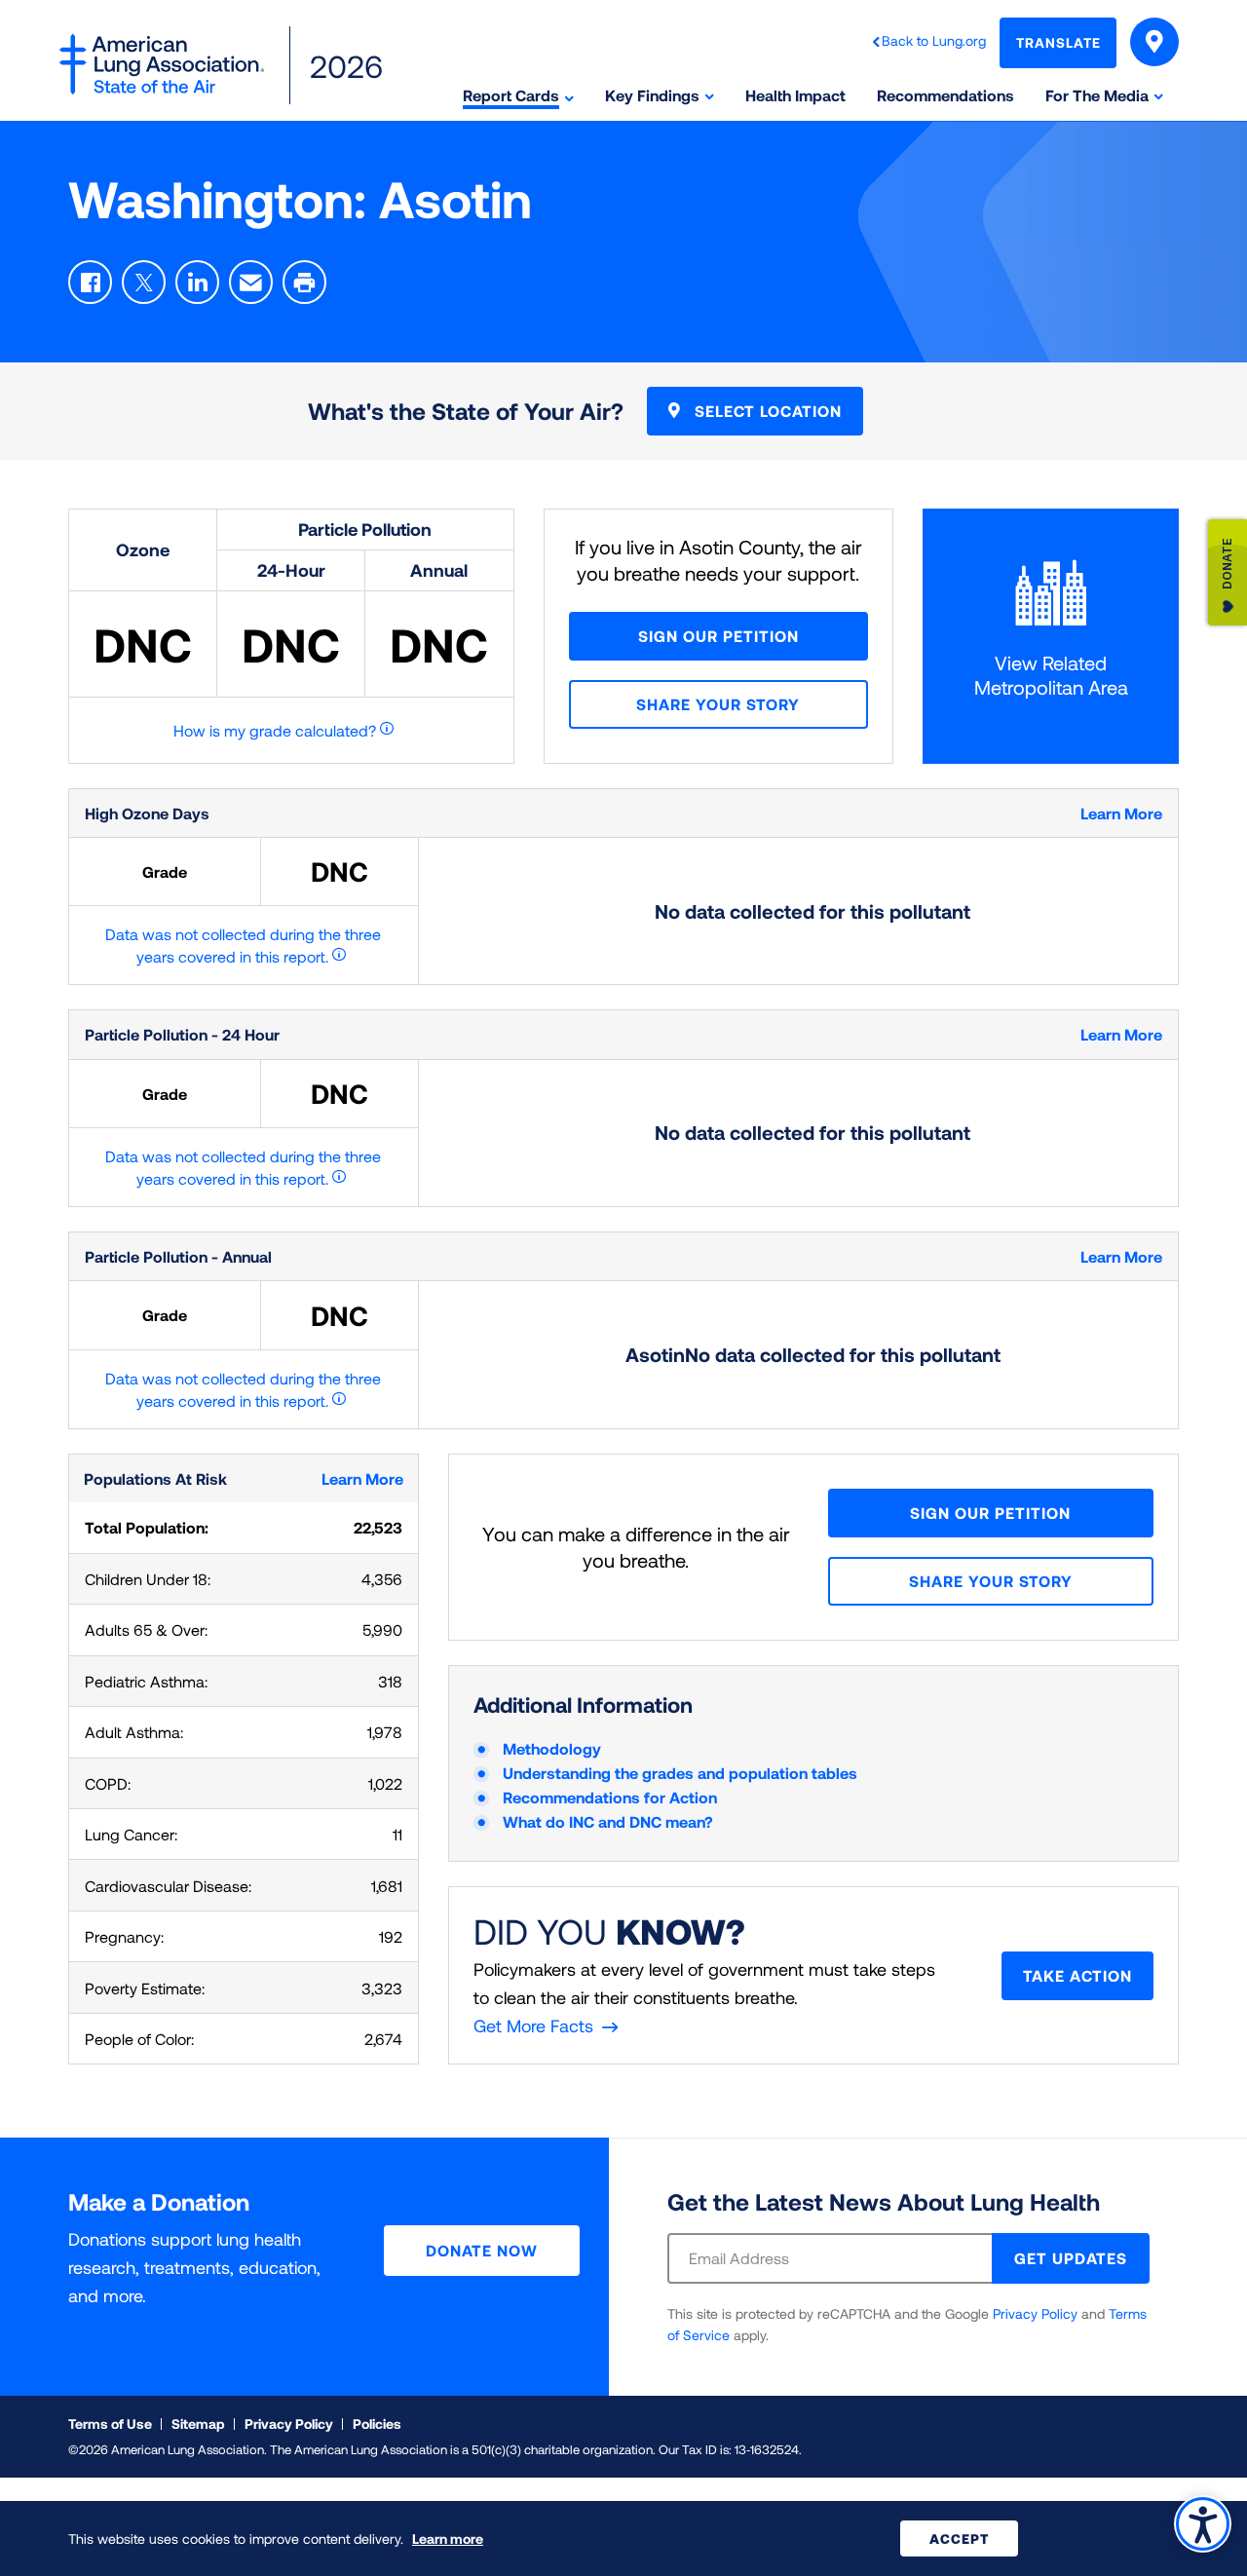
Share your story (718, 704)
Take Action (1077, 1975)
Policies (377, 2424)
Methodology (552, 1748)
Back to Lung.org (934, 40)
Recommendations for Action (610, 1797)
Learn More (1121, 813)
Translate (1058, 42)
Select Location (766, 411)
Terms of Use (110, 2424)
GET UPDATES (1071, 2258)
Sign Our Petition (718, 636)
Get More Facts (533, 2026)
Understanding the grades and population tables (680, 1773)
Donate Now (482, 2250)
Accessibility (1203, 2524)
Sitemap (198, 2424)
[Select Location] (1154, 42)
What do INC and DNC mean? (608, 1821)
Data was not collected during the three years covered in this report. (243, 945)
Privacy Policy (1035, 2313)
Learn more (448, 2538)
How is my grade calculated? (275, 730)
